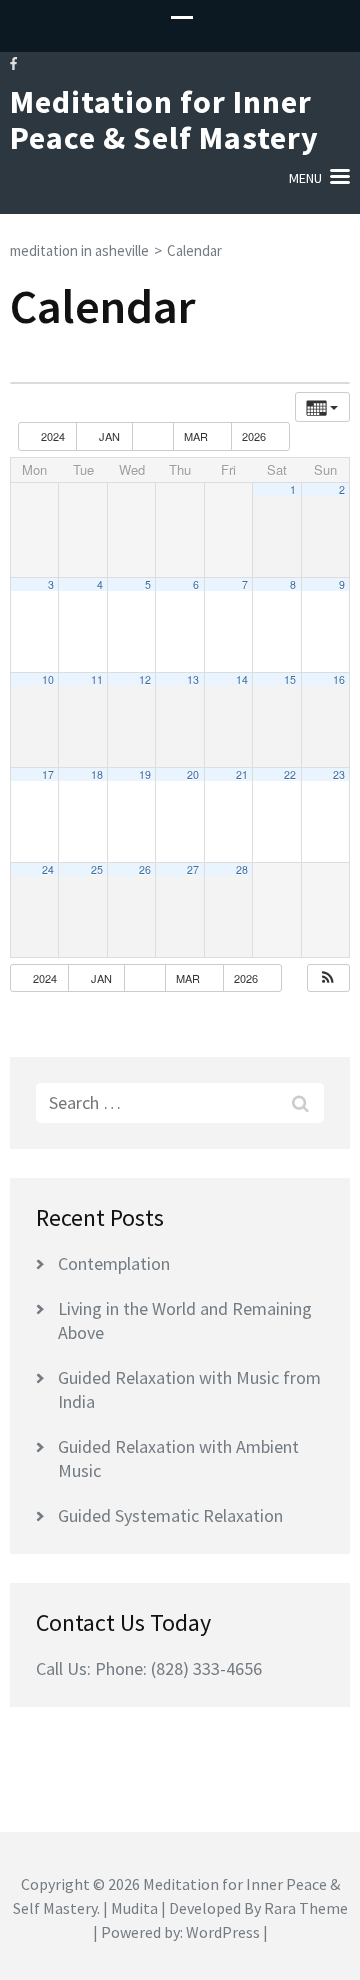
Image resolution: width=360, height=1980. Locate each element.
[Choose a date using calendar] (153, 436)
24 (48, 869)
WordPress (223, 1932)
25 (97, 869)
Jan (109, 436)
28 (242, 869)
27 (193, 869)
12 (145, 679)
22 (290, 774)
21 (242, 774)
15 (290, 679)
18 (97, 774)
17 (48, 774)
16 (339, 679)
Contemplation (114, 1263)
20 (193, 774)
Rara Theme (306, 1908)
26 (145, 869)
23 (339, 774)
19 (145, 774)
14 (242, 679)
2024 (53, 436)
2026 (255, 436)
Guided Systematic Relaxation (170, 1515)
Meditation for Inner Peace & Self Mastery (164, 120)
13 (193, 679)
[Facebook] (13, 63)
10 (48, 679)
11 (97, 679)
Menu (305, 178)
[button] (328, 978)
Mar (197, 436)
